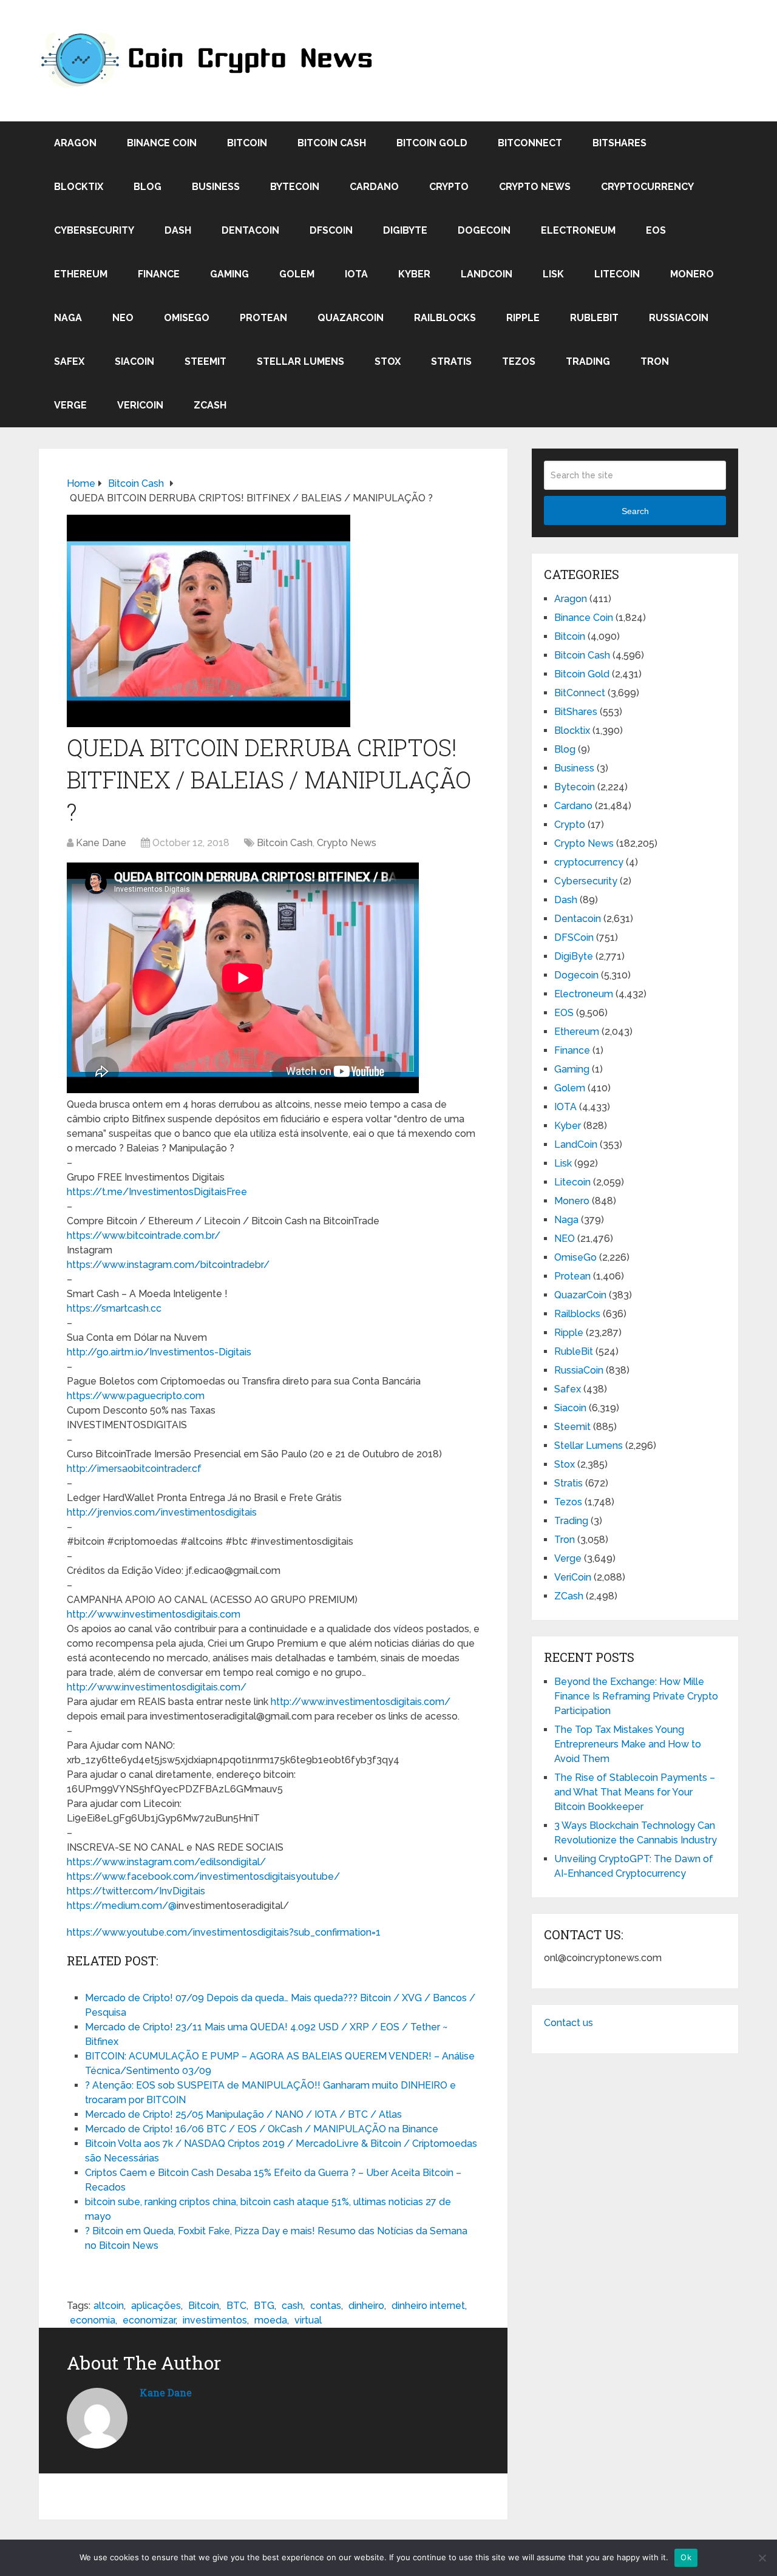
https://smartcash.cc (114, 1308)
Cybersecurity (94, 230)
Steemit (205, 361)
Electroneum (578, 230)
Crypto (449, 187)
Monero (692, 274)
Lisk (553, 274)
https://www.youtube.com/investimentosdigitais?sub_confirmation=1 (224, 1932)
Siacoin (134, 361)
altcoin (109, 2306)
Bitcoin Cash (332, 143)
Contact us (568, 2023)
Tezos (519, 361)
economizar (149, 2320)
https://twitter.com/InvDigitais (136, 1891)
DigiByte (405, 230)
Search (635, 511)
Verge (70, 405)
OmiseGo (187, 318)
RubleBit (594, 318)
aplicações (156, 2306)
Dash (178, 230)
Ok (686, 2557)
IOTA (356, 274)
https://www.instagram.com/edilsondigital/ (166, 1862)
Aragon (75, 143)
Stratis (451, 361)
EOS (656, 230)
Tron (655, 361)
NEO (123, 318)
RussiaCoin (679, 318)
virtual (308, 2320)
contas (326, 2306)
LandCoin (487, 274)
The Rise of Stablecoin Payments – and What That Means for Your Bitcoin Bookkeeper (635, 1792)
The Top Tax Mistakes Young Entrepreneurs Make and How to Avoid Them (628, 1744)
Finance (159, 274)
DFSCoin (331, 230)
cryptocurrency (647, 187)
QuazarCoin (351, 318)
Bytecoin (295, 187)
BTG (264, 2306)
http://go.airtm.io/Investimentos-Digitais (159, 1352)
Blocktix (79, 187)
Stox (388, 361)
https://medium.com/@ (122, 1906)
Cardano (374, 187)
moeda (271, 2320)
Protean (263, 318)
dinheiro (366, 2306)
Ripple (523, 318)
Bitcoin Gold (432, 143)
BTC (236, 2306)
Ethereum (81, 274)
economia (93, 2320)
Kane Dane (101, 843)
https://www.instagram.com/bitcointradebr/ (168, 1265)
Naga (68, 318)
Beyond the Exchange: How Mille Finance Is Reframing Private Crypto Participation (636, 1696)
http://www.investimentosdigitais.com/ (157, 1687)
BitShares (619, 143)
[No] (762, 2558)
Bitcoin (247, 143)
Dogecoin (484, 230)
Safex (69, 361)
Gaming (229, 274)
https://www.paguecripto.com (136, 1396)
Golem (297, 274)
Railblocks (445, 318)
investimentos (215, 2320)
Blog (148, 187)
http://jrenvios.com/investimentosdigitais (162, 1512)
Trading (588, 361)
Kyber (414, 274)
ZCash (210, 405)
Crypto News (535, 187)
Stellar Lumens (300, 361)
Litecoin (617, 274)
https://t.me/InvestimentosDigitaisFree (157, 1192)
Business (216, 187)
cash (292, 2306)
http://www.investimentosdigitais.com (154, 1614)
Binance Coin (162, 143)
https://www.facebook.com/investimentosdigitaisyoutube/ (203, 1876)
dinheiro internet (428, 2306)
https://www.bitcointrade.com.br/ (144, 1235)
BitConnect (530, 143)
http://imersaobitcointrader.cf (134, 1469)
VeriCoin (140, 405)
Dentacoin (250, 230)
